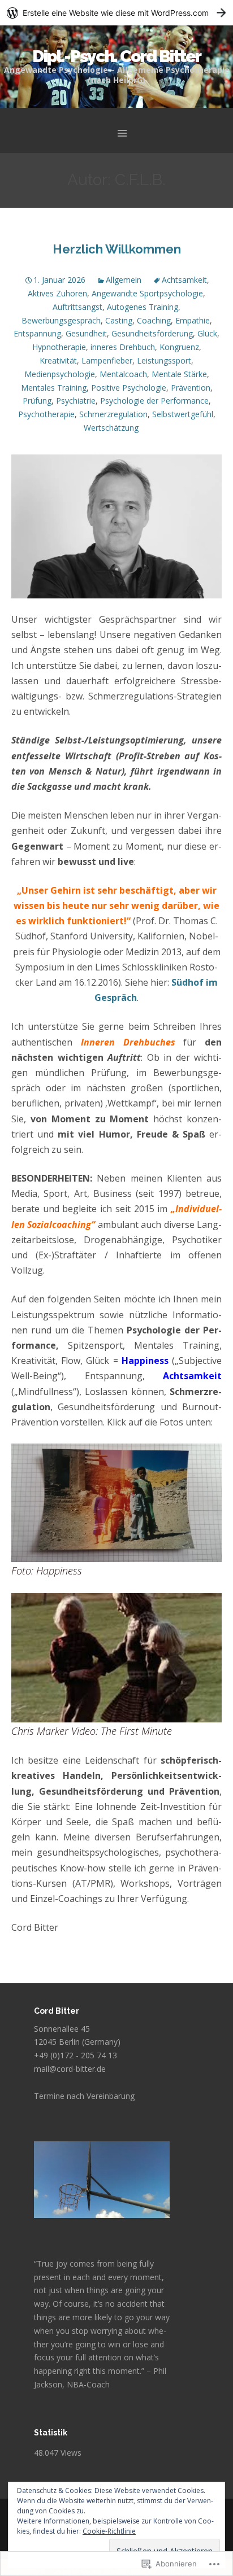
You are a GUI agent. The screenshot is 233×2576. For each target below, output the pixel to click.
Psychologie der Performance (154, 401)
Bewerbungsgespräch (61, 320)
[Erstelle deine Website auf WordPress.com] (116, 13)
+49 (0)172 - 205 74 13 (75, 2055)
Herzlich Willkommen (117, 249)
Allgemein (124, 280)
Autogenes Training (143, 307)
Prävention (191, 388)
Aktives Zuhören (57, 293)
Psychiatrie (76, 401)
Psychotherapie (46, 414)
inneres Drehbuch (123, 347)
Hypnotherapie (59, 347)
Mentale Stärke (179, 374)
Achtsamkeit (184, 280)
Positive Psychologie (129, 388)
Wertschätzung (111, 428)
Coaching (154, 320)
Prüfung (37, 401)
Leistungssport (164, 360)
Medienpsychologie (60, 374)
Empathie (193, 320)
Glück (207, 333)
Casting (119, 320)
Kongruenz (179, 347)
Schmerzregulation (113, 414)
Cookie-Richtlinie (109, 2531)
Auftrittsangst (77, 307)
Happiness (145, 1361)
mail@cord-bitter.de (70, 2069)
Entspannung (37, 333)
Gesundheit (86, 333)
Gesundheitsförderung (152, 333)
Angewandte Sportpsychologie (147, 293)
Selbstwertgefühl (183, 414)
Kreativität (58, 360)
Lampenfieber (107, 360)
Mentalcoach (123, 374)
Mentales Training (54, 388)
